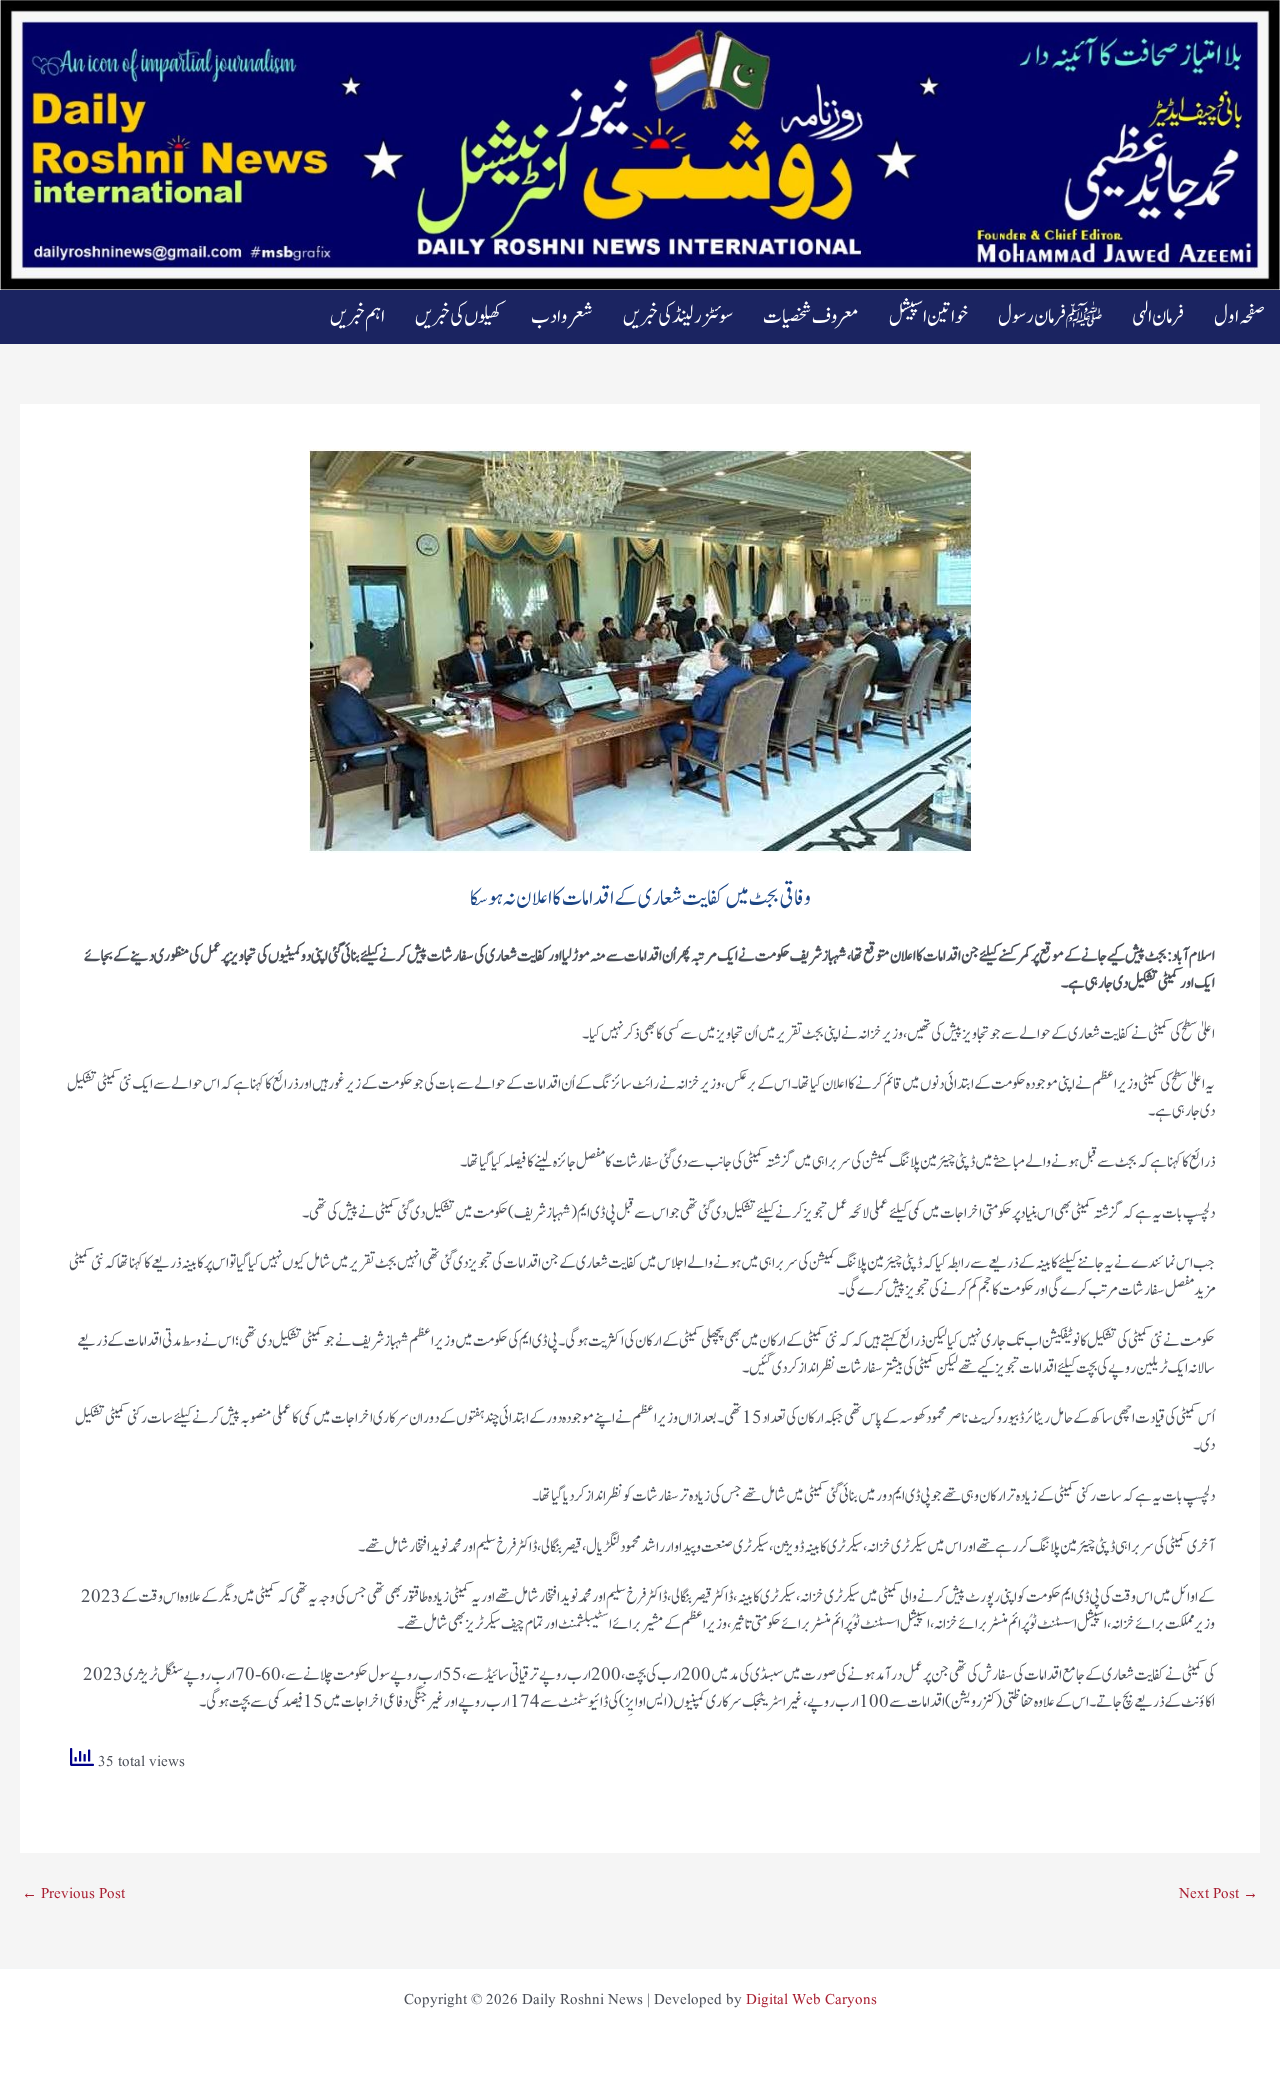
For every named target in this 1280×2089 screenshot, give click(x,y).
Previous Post (73, 1894)
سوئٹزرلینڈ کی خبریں (678, 317)
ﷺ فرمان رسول (1050, 317)
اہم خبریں (357, 317)
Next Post (1218, 1894)
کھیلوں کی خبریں (458, 317)
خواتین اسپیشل (928, 317)
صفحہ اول (1239, 317)
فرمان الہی (1158, 317)
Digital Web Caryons (811, 2000)
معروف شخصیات (811, 317)
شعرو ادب (562, 317)
